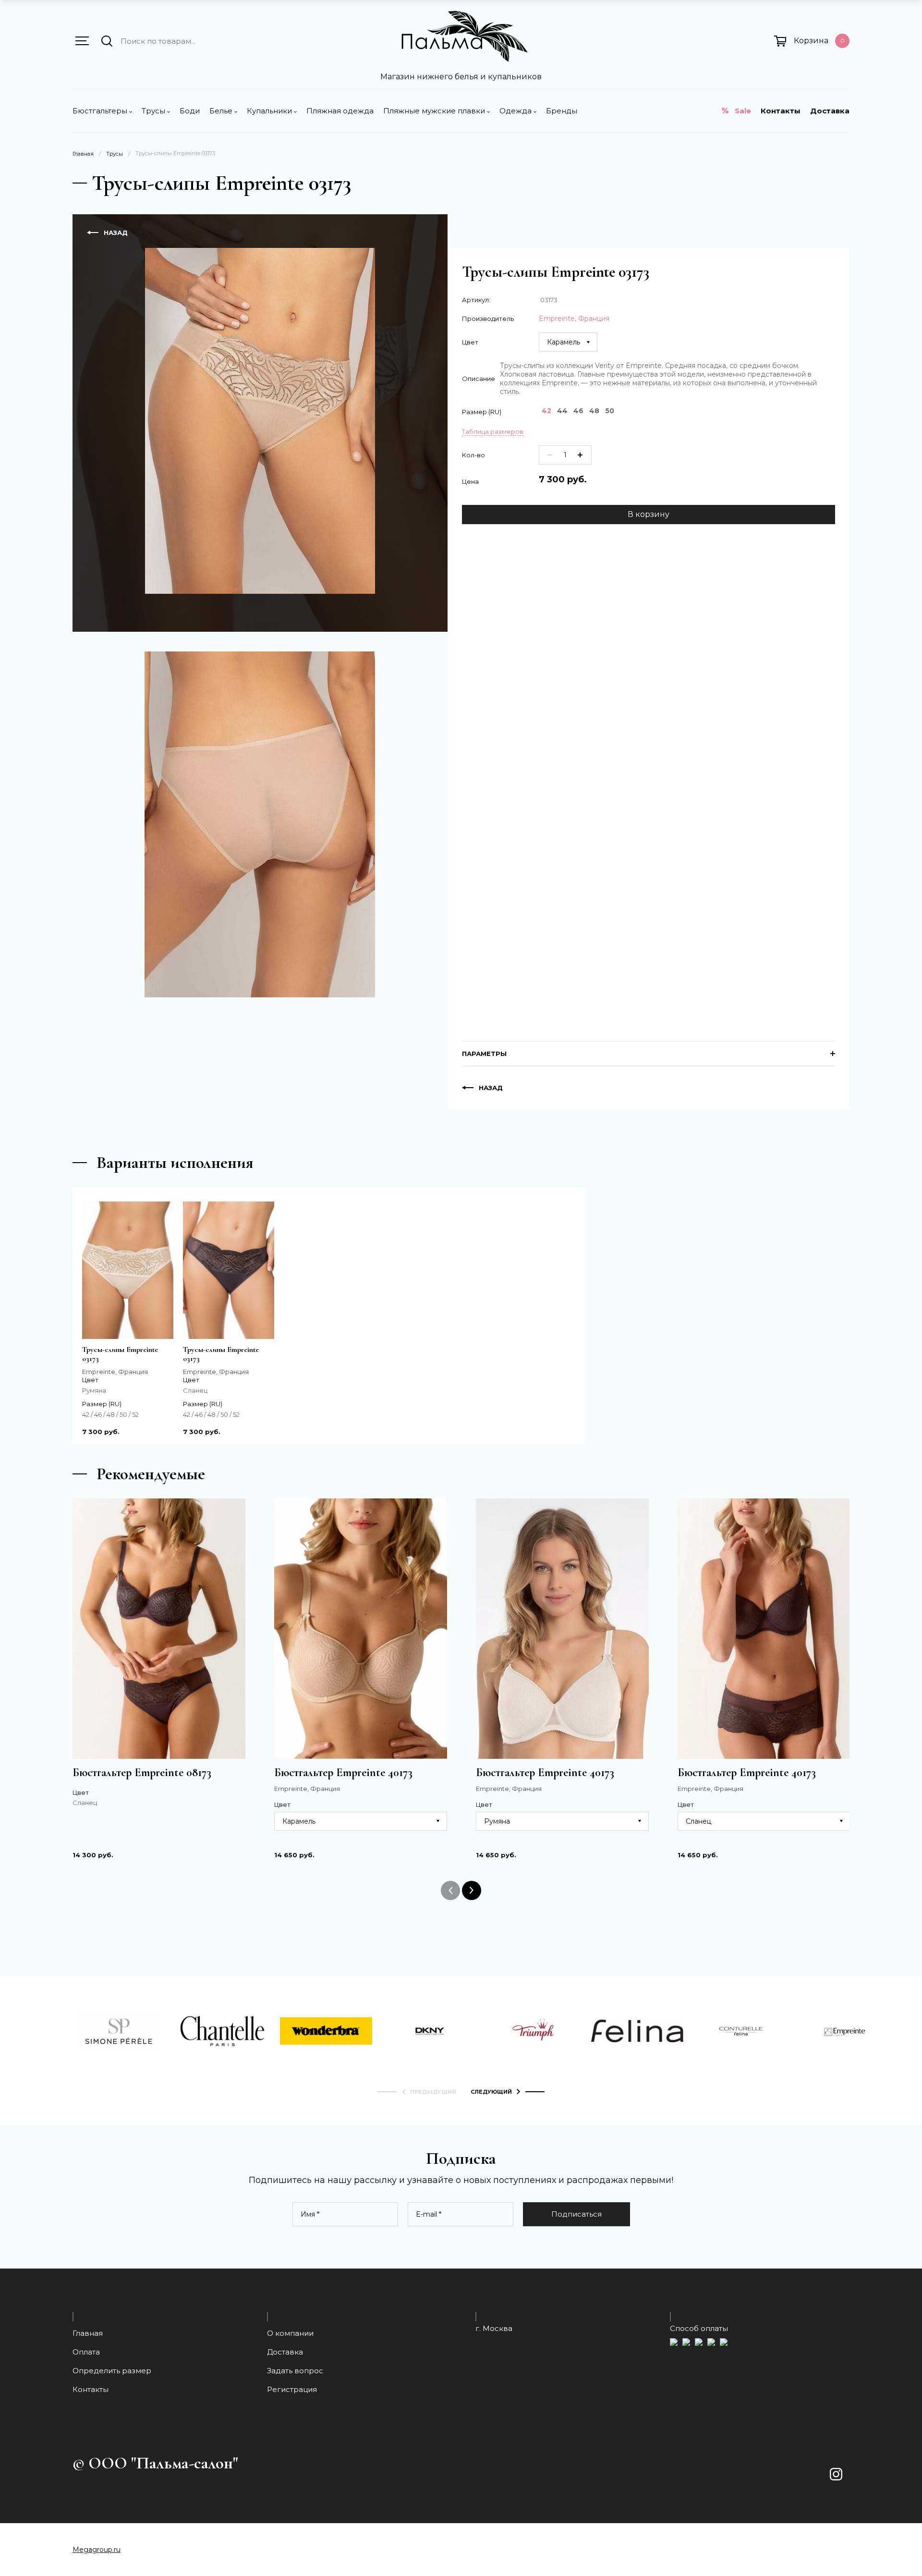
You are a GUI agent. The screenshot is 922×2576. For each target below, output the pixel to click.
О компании (290, 2333)
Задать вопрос (295, 2371)
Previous (450, 1890)
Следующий (491, 2092)
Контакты (781, 111)
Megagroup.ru (97, 2550)
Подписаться (576, 2214)
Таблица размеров (493, 431)
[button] (82, 41)
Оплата (86, 2352)
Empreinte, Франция (574, 319)
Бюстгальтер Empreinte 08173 (142, 1773)
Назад (116, 233)
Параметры (484, 1054)
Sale (743, 111)
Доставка (830, 111)
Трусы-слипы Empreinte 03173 (120, 1354)
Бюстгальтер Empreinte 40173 (343, 1773)
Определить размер (112, 2371)
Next (472, 1890)
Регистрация (292, 2389)
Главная (83, 154)
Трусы (115, 154)
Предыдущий (433, 2092)
